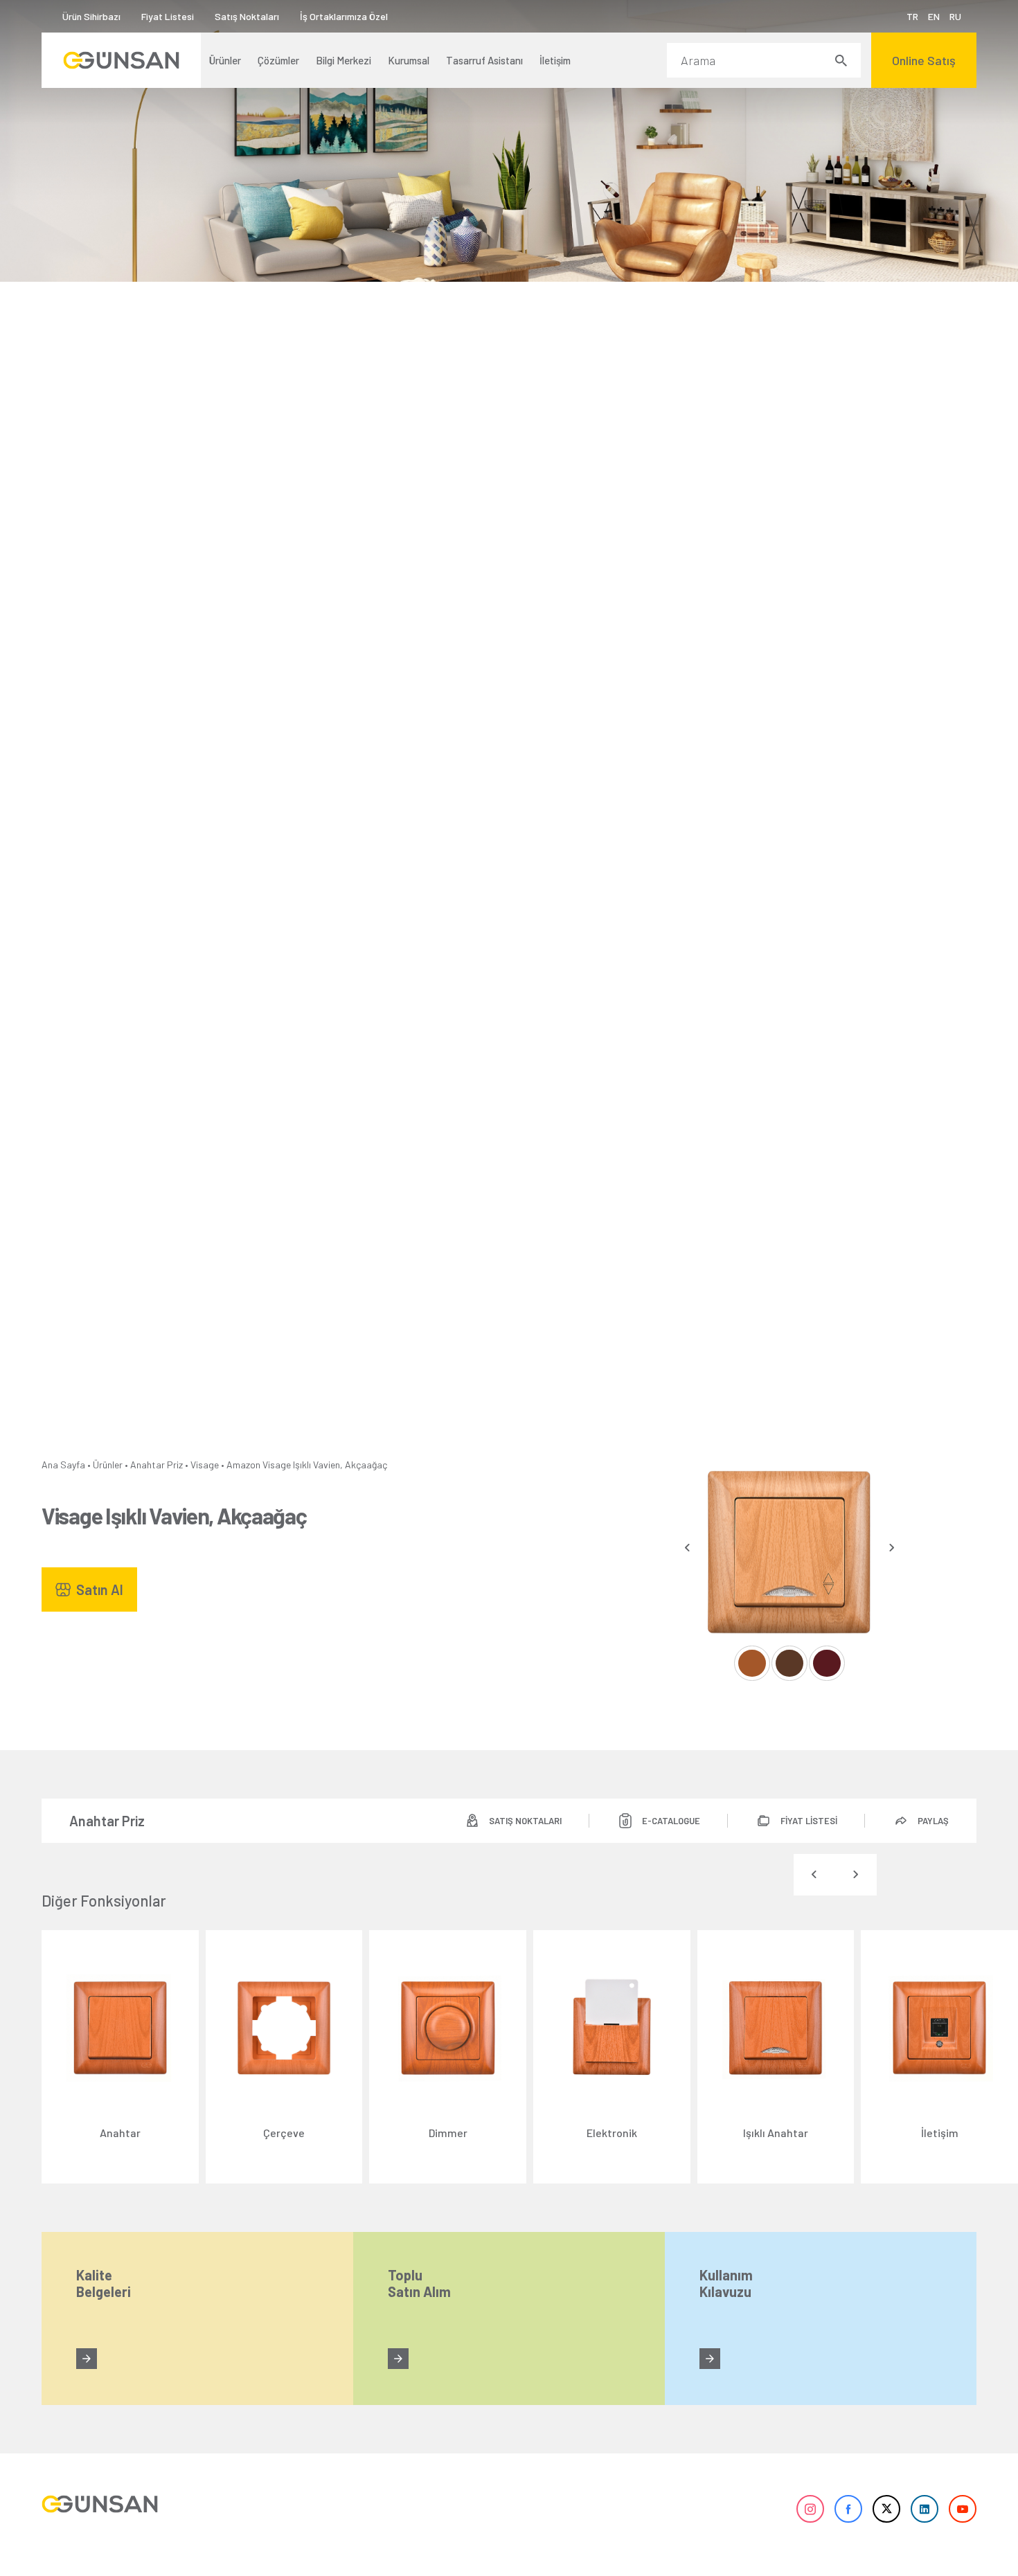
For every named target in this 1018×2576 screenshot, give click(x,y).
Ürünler (108, 1465)
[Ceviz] (789, 1663)
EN (934, 16)
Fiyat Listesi (168, 16)
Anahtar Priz (157, 1465)
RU (955, 16)
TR (912, 16)
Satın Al (100, 1589)
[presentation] (687, 1548)
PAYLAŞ (933, 1821)
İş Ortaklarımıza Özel (344, 16)
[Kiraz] (827, 1663)
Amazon (243, 1465)
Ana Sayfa (63, 1465)
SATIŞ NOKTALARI (525, 1821)
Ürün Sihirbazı (91, 16)
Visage (205, 1465)
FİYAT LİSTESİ (809, 1821)
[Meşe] (752, 1663)
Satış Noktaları (247, 16)
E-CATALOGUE (671, 1821)
